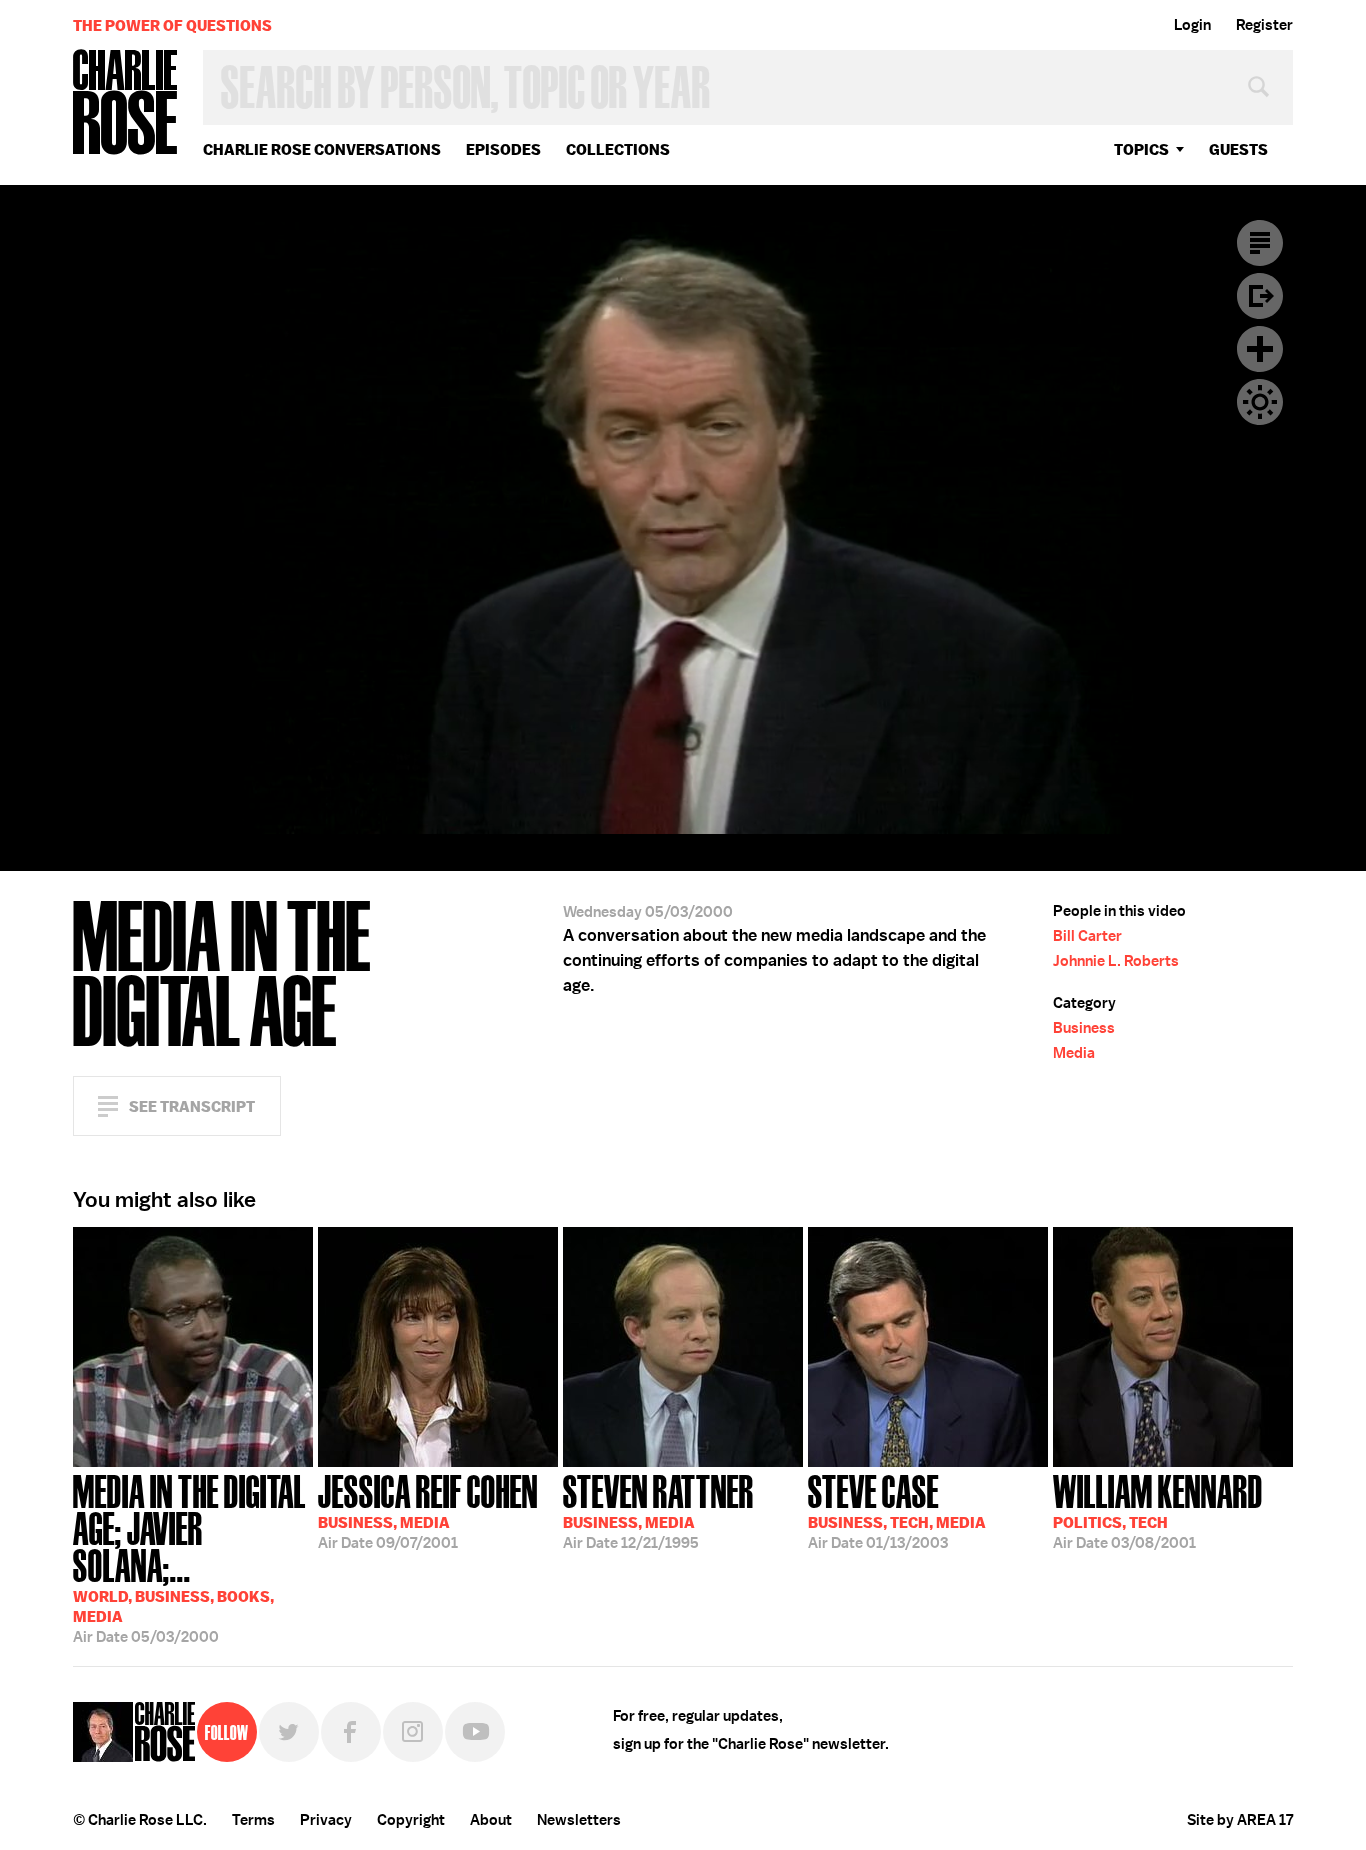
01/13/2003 (897, 1510)
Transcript (1260, 243)
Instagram (413, 1732)
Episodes (503, 149)
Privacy (326, 1820)
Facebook (351, 1732)
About (491, 1820)
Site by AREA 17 (1240, 1820)
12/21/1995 (658, 1510)
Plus (1260, 349)
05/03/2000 (189, 1557)
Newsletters (579, 1820)
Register (1264, 25)
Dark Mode (1260, 402)
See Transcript (192, 1106)
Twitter (289, 1732)
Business (1084, 1028)
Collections (618, 149)
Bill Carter (1087, 936)
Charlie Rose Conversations (322, 149)
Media (1074, 1053)
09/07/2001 (428, 1510)
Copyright (411, 1820)
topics (1141, 149)
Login (1192, 25)
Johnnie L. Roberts (1116, 961)
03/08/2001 (1158, 1510)
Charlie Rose (126, 103)
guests (1238, 149)
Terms (253, 1820)
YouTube (475, 1732)
